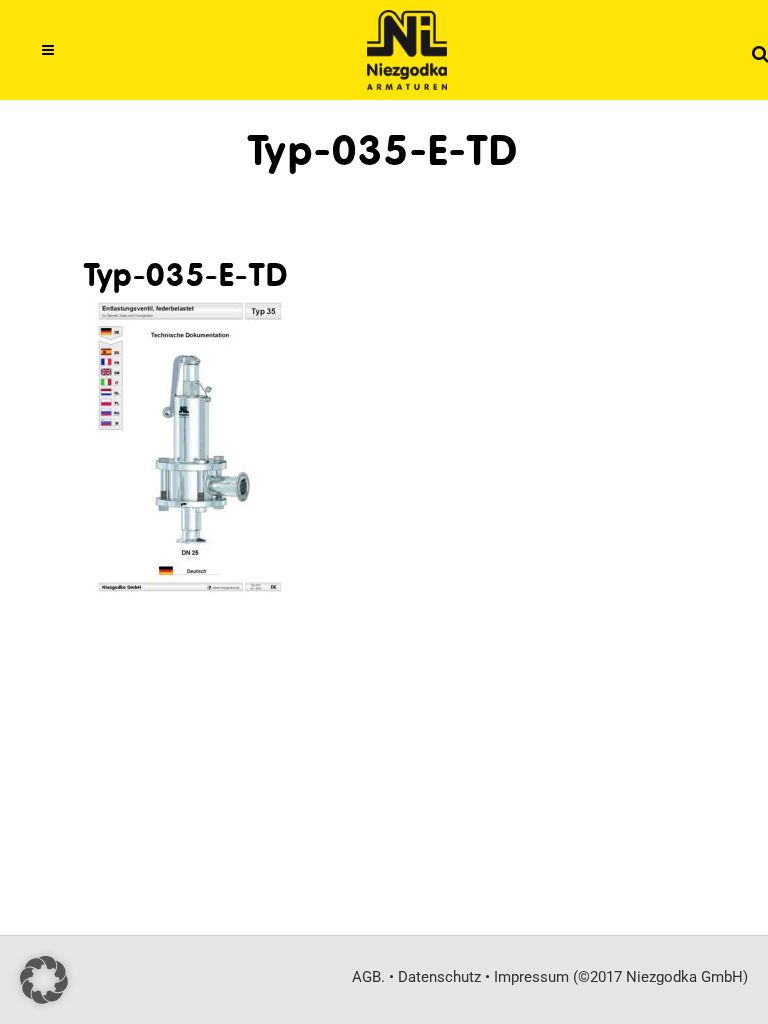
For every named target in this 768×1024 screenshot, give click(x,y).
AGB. (368, 977)
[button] (44, 980)
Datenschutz (439, 977)
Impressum (531, 977)
